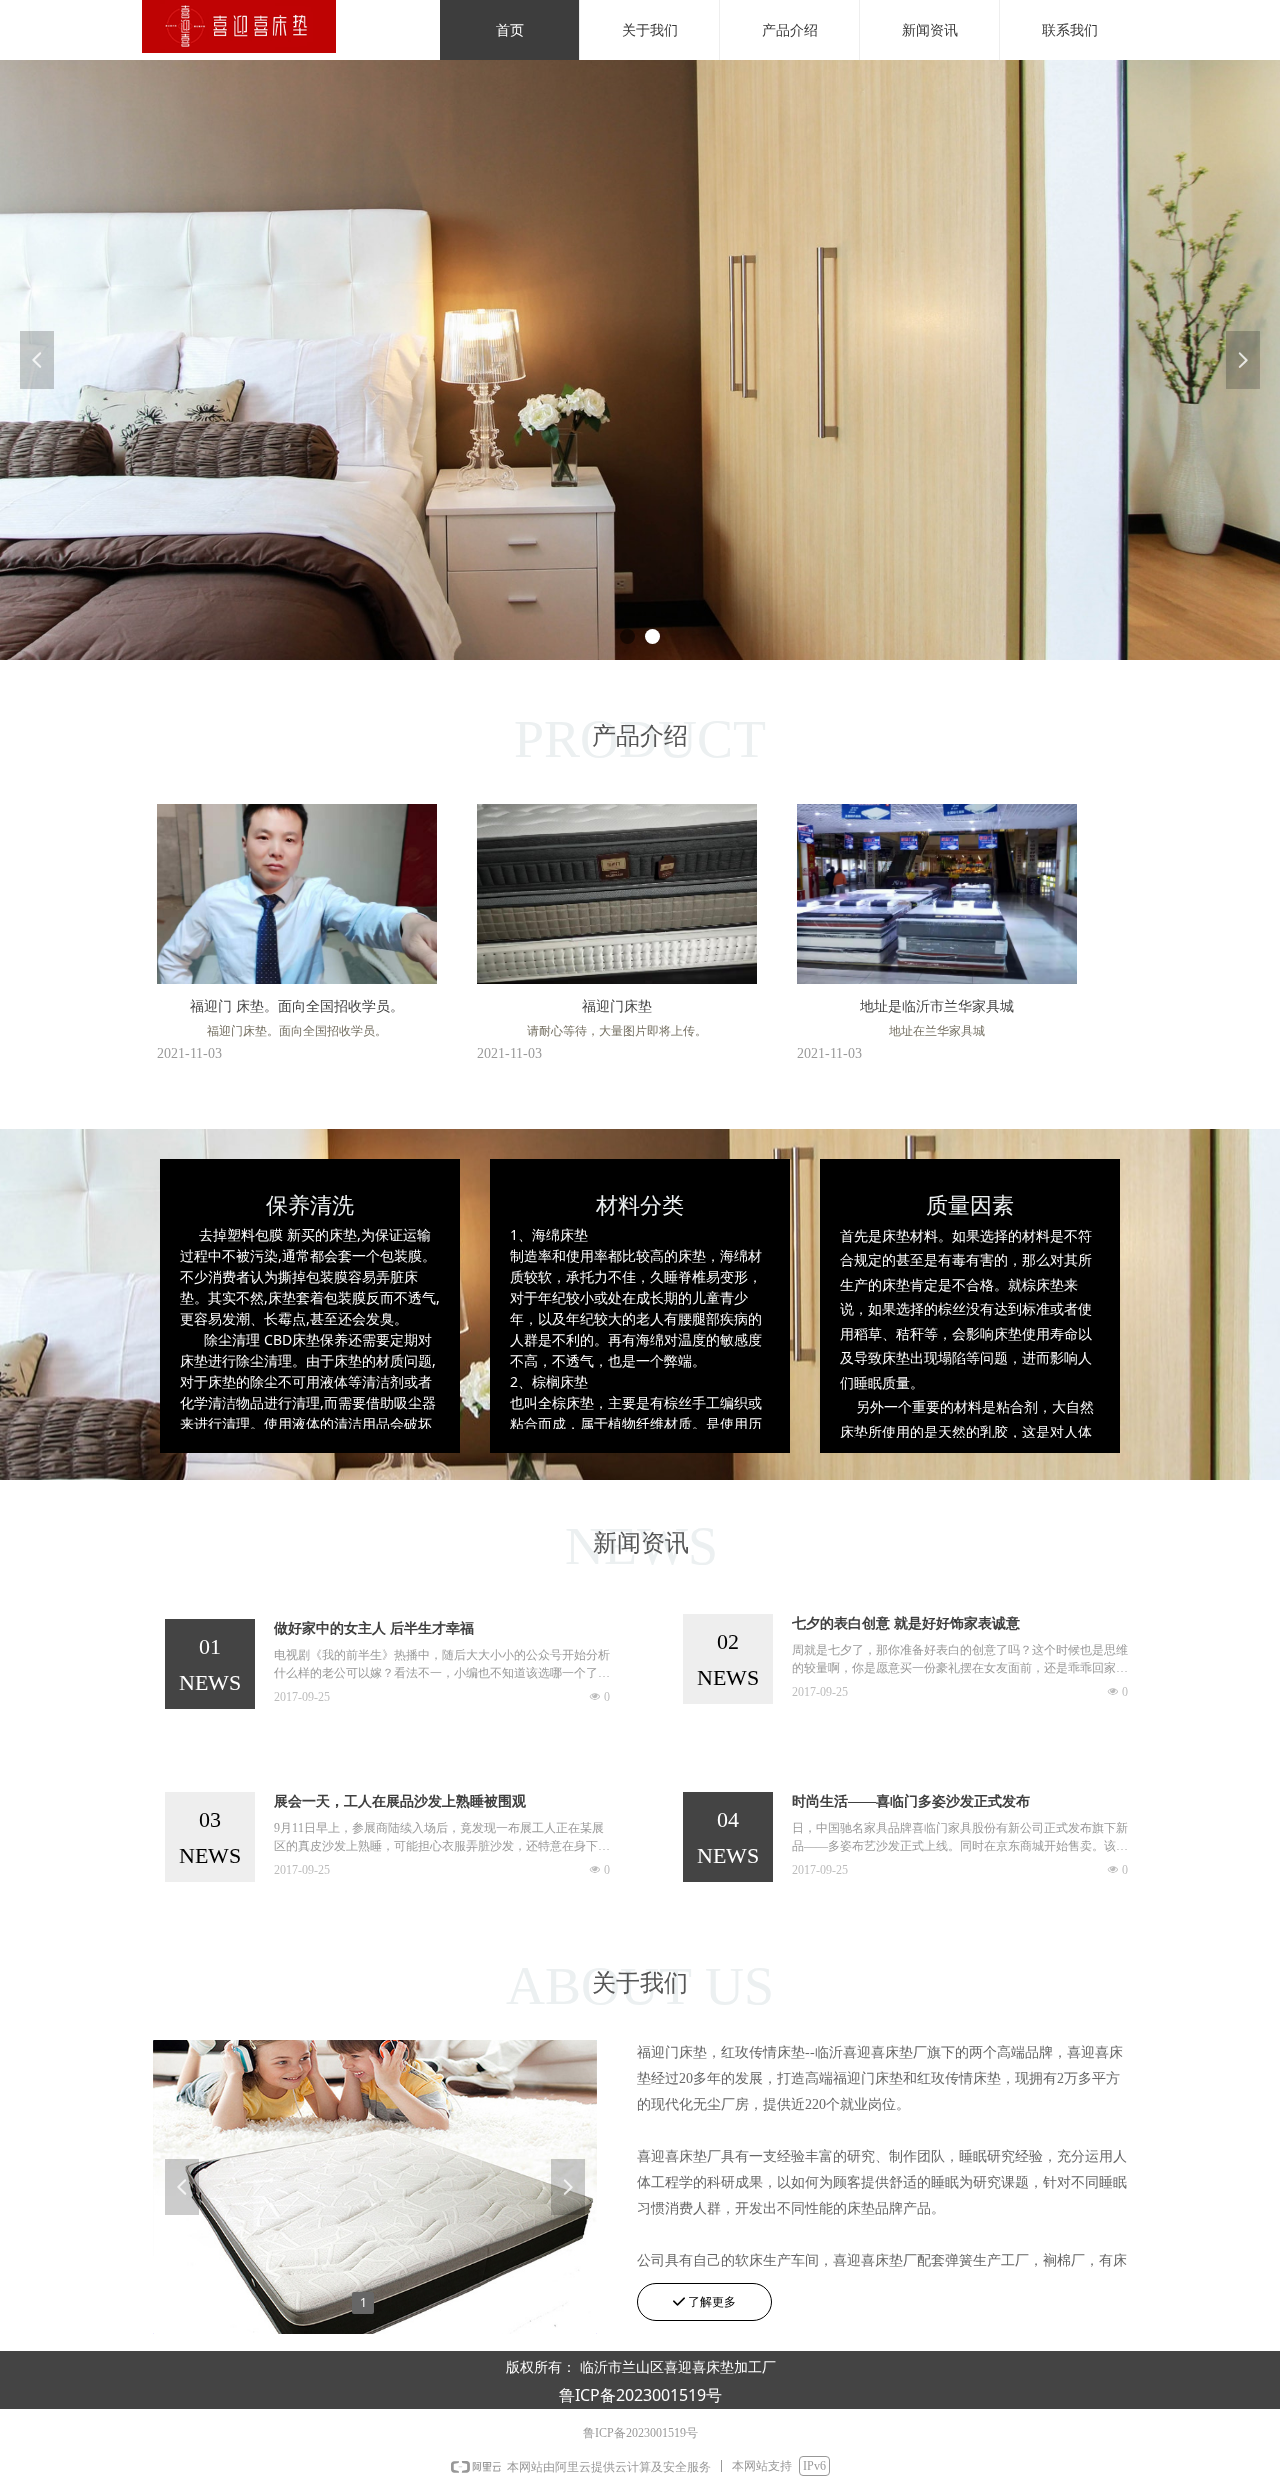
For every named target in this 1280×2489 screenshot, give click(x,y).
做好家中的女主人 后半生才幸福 (374, 1628)
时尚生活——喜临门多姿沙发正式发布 (911, 1801)
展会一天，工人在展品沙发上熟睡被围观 (400, 1801)
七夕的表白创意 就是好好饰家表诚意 (906, 1623)
